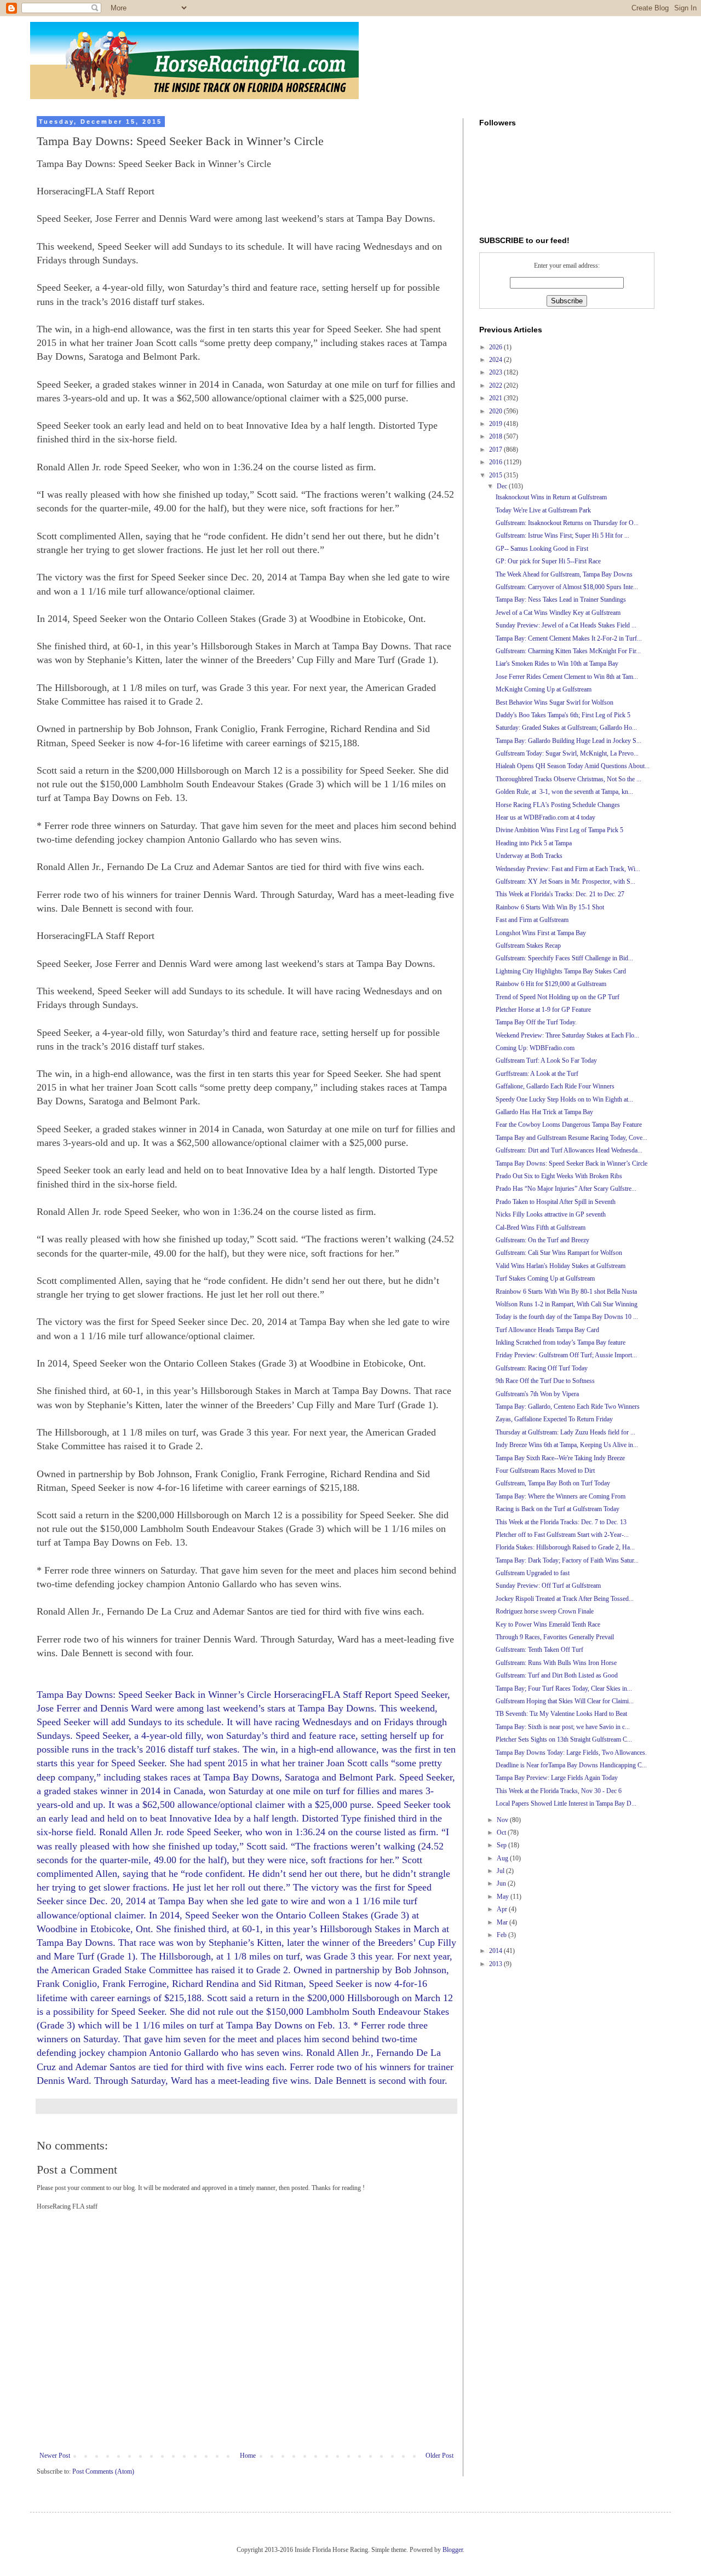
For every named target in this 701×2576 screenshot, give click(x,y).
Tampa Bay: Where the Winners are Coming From (561, 1496)
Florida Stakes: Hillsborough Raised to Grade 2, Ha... (565, 1547)
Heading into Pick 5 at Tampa (534, 843)
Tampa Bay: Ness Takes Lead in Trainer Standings (561, 600)
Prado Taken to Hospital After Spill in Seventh (556, 1202)
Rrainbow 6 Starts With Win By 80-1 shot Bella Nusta (566, 1292)
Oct (502, 1832)
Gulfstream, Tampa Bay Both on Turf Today (553, 1483)
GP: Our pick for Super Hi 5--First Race (548, 561)
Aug (503, 1858)
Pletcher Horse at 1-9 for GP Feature (543, 1010)
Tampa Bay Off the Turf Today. (536, 1022)
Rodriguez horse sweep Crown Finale (545, 1611)
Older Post (439, 2456)
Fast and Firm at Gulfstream (532, 920)
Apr (503, 1909)
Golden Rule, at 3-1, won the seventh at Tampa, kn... (564, 792)
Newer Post (55, 2456)
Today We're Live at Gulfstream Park (543, 510)
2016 (496, 462)
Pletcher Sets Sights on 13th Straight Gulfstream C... (564, 1739)
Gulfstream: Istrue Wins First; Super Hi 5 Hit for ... (562, 535)
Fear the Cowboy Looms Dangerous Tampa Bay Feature (569, 1125)
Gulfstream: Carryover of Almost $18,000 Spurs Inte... (567, 587)
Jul (501, 1871)
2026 (496, 347)
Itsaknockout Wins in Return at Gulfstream (551, 497)
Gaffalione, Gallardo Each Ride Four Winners (555, 1086)
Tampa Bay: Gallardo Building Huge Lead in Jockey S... (568, 741)
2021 (496, 398)
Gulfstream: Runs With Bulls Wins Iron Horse (556, 1663)
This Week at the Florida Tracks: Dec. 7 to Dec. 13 (561, 1522)
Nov (503, 1820)
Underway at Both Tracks (529, 856)
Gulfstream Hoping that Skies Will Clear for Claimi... (565, 1701)
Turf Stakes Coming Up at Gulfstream (545, 1278)
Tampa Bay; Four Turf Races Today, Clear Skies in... (564, 1688)
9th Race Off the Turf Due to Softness (545, 1381)
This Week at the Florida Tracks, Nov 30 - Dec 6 (559, 1791)
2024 (496, 360)
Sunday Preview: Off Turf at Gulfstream (548, 1586)
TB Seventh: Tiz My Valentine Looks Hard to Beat (561, 1714)
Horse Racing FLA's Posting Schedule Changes (558, 805)
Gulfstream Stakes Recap (528, 946)
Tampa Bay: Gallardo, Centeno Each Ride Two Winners (568, 1407)
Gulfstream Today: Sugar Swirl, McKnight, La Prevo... (567, 753)
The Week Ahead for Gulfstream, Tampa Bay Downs (564, 574)
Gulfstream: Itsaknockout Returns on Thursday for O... (567, 523)
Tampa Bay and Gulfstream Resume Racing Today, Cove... (571, 1138)
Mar (503, 1922)
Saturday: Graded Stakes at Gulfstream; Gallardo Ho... (566, 728)
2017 (496, 449)
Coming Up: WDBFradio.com (535, 1048)
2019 (496, 424)
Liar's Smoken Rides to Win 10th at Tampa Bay (557, 664)
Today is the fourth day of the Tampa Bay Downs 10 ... (567, 1317)
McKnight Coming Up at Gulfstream (544, 689)
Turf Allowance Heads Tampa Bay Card (547, 1330)
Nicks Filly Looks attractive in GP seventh (551, 1214)
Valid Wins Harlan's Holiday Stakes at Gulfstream (561, 1266)
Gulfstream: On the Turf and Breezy (542, 1240)
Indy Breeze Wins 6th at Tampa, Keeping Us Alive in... (567, 1445)
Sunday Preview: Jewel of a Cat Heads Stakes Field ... (566, 625)
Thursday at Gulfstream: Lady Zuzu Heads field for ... (565, 1432)
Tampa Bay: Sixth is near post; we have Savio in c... (563, 1727)
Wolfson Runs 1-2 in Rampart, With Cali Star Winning (567, 1304)
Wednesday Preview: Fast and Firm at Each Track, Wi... (568, 869)
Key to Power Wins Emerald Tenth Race (548, 1624)
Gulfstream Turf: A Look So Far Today (546, 1061)
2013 (496, 1964)
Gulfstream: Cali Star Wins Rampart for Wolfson (559, 1253)
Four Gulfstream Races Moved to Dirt (545, 1471)
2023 (496, 372)
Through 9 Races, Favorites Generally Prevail (555, 1637)
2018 (496, 436)
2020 (496, 411)
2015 (496, 475)
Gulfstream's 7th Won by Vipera (537, 1394)
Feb (502, 1935)
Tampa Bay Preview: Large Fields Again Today (557, 1778)
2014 (496, 1951)
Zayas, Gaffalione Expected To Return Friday (554, 1419)
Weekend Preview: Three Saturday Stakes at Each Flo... (567, 1035)
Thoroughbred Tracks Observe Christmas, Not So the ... (568, 779)
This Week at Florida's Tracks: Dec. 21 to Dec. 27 (560, 894)
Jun (502, 1883)
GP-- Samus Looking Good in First (542, 549)
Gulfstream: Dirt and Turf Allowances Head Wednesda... (569, 1150)
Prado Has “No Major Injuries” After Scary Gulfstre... (566, 1189)
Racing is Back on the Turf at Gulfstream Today (558, 1509)
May (504, 1897)
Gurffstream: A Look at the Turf (537, 1074)
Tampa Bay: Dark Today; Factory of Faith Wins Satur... (567, 1560)
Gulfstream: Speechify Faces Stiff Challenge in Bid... (564, 958)
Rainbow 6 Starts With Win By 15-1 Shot (550, 907)
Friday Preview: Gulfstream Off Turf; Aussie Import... (566, 1355)
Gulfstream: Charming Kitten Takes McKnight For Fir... (568, 651)
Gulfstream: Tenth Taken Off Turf (539, 1650)
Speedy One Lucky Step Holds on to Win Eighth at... (564, 1099)
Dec (503, 486)
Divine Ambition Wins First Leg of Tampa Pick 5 (559, 830)
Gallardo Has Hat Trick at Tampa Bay (544, 1112)
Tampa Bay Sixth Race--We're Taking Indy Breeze (560, 1458)
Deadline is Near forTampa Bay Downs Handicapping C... (571, 1765)
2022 (496, 385)
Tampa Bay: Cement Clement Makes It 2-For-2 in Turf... (569, 638)
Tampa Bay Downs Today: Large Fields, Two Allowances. (571, 1753)
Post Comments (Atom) (103, 2471)
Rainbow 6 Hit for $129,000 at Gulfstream (551, 984)
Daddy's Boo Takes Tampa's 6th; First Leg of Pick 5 (563, 715)
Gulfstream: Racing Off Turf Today (542, 1368)
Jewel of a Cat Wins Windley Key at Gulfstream (558, 613)
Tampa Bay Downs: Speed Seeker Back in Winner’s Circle (571, 1163)
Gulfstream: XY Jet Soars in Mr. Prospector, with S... (565, 881)
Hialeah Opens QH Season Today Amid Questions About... (573, 766)
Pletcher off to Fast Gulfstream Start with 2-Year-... (562, 1535)
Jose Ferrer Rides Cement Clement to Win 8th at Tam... (567, 677)
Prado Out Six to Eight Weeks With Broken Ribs (559, 1176)
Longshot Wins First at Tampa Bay (541, 933)
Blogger (453, 2550)
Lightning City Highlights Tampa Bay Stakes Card (561, 971)
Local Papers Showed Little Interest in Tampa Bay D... (566, 1803)
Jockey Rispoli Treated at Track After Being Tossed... (565, 1599)
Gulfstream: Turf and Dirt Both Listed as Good (557, 1675)
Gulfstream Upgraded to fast (533, 1573)
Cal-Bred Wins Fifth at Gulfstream (541, 1228)
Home (248, 2456)
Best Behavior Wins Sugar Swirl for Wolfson (555, 702)
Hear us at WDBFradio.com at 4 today (545, 817)
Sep (502, 1845)
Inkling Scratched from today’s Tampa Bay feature (561, 1342)
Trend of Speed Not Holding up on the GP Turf (558, 997)
